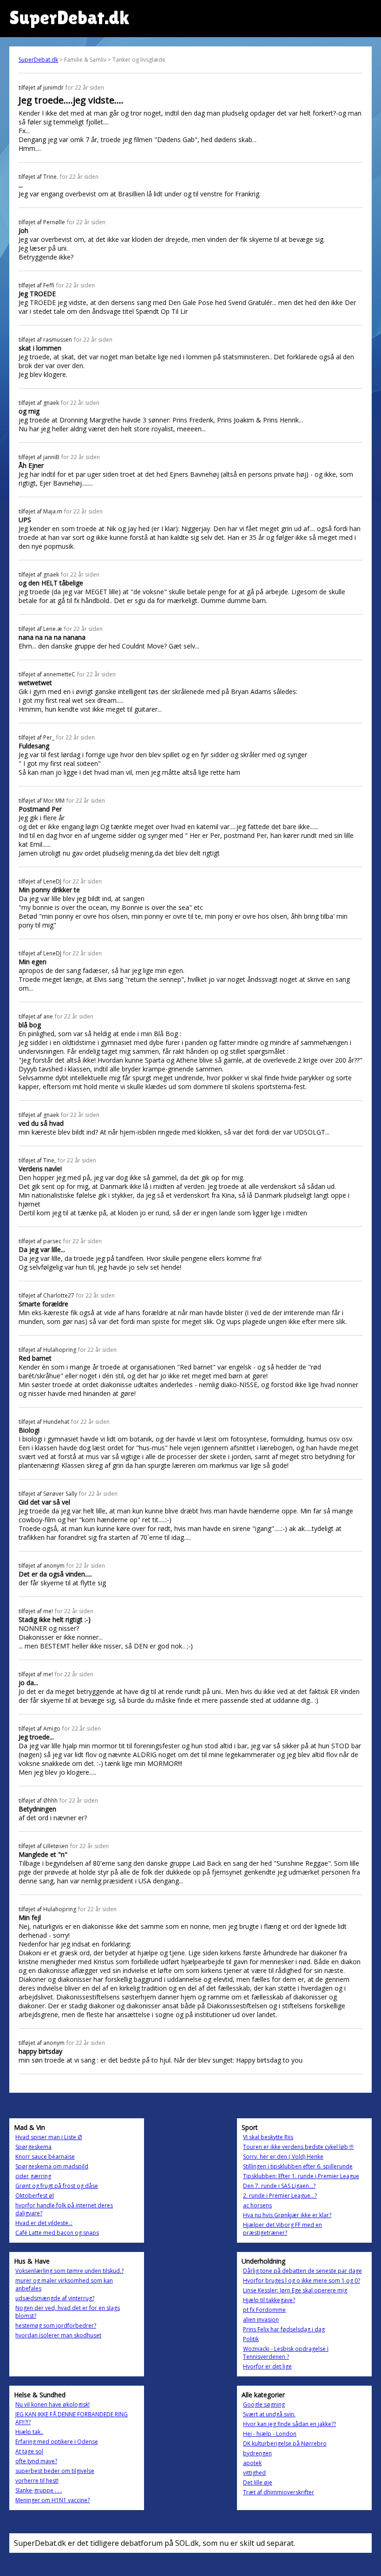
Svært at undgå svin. (269, 2414)
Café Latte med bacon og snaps (57, 2233)
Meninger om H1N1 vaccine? (53, 2500)
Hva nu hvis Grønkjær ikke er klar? (287, 2215)
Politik (251, 2339)
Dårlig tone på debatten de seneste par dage (302, 2271)
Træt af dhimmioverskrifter (279, 2492)
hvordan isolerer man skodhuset (58, 2335)
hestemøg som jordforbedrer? (56, 2326)
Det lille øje (258, 2482)
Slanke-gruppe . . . (39, 2490)
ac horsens (257, 2205)
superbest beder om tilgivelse (55, 2471)
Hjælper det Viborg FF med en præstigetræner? (282, 2229)
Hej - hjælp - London (270, 2434)
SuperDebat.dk (38, 60)
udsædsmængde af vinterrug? (55, 2298)
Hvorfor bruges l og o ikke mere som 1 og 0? (302, 2281)
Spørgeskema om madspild (52, 2166)
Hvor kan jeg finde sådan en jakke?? (289, 2424)
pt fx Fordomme (264, 2310)
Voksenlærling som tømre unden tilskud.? (69, 2271)
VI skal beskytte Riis (268, 2137)
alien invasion (261, 2320)
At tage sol (29, 2451)
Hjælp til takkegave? (269, 2300)
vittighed (254, 2473)
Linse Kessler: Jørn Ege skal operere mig (295, 2290)
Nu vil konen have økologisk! (53, 2404)
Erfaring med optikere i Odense (57, 2442)
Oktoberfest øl (35, 2196)
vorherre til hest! (37, 2481)
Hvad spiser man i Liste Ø (49, 2137)
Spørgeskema (33, 2147)
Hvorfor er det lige (267, 2366)
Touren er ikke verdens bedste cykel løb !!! (298, 2147)
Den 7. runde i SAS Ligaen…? (279, 2186)
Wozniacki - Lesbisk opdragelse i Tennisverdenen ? (286, 2353)
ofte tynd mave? (36, 2461)
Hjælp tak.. (29, 2432)
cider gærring (33, 2176)
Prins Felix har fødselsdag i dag (284, 2329)
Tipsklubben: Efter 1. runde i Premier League (301, 2176)
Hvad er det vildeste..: (44, 2223)
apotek (252, 2463)
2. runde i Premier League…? (280, 2196)
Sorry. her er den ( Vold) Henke (283, 2157)
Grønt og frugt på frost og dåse (57, 2186)
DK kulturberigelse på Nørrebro (285, 2443)
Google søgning (264, 2404)
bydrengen (257, 2453)
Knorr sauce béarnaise (45, 2157)
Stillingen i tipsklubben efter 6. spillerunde (298, 2166)
